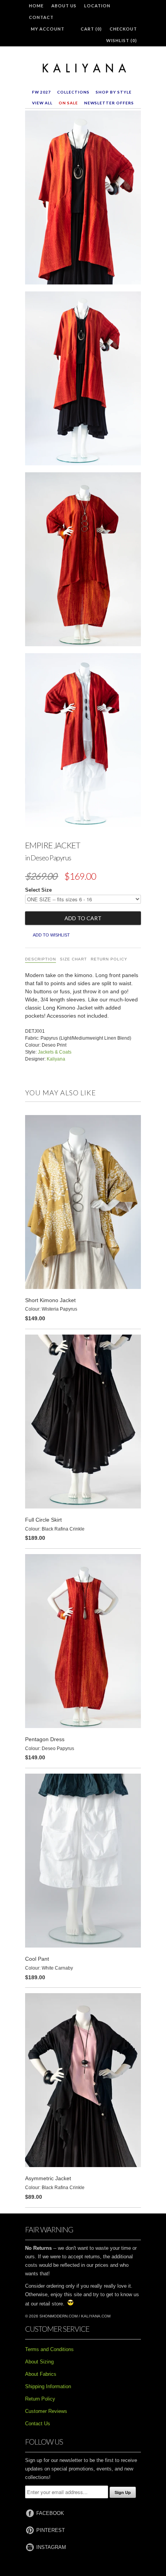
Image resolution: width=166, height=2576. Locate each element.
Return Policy (109, 959)
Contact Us (38, 2424)
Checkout (123, 29)
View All (42, 103)
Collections (73, 92)
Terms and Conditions (49, 2349)
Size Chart (73, 959)
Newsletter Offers (109, 103)
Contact (41, 17)
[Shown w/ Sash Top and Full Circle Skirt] (83, 380)
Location (97, 6)
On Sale (68, 103)
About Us (64, 6)
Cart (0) (91, 29)
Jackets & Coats (55, 1052)
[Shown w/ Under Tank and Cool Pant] (83, 742)
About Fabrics (41, 2374)
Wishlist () (122, 40)
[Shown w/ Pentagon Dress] (83, 561)
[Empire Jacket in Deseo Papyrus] (83, 199)
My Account (48, 29)
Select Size (38, 890)
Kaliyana (56, 1059)
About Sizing (39, 2362)
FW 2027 (41, 92)
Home (36, 6)
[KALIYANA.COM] (83, 68)
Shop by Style (114, 92)
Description (41, 959)
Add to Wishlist (51, 935)
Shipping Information (48, 2386)
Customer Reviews (46, 2411)
